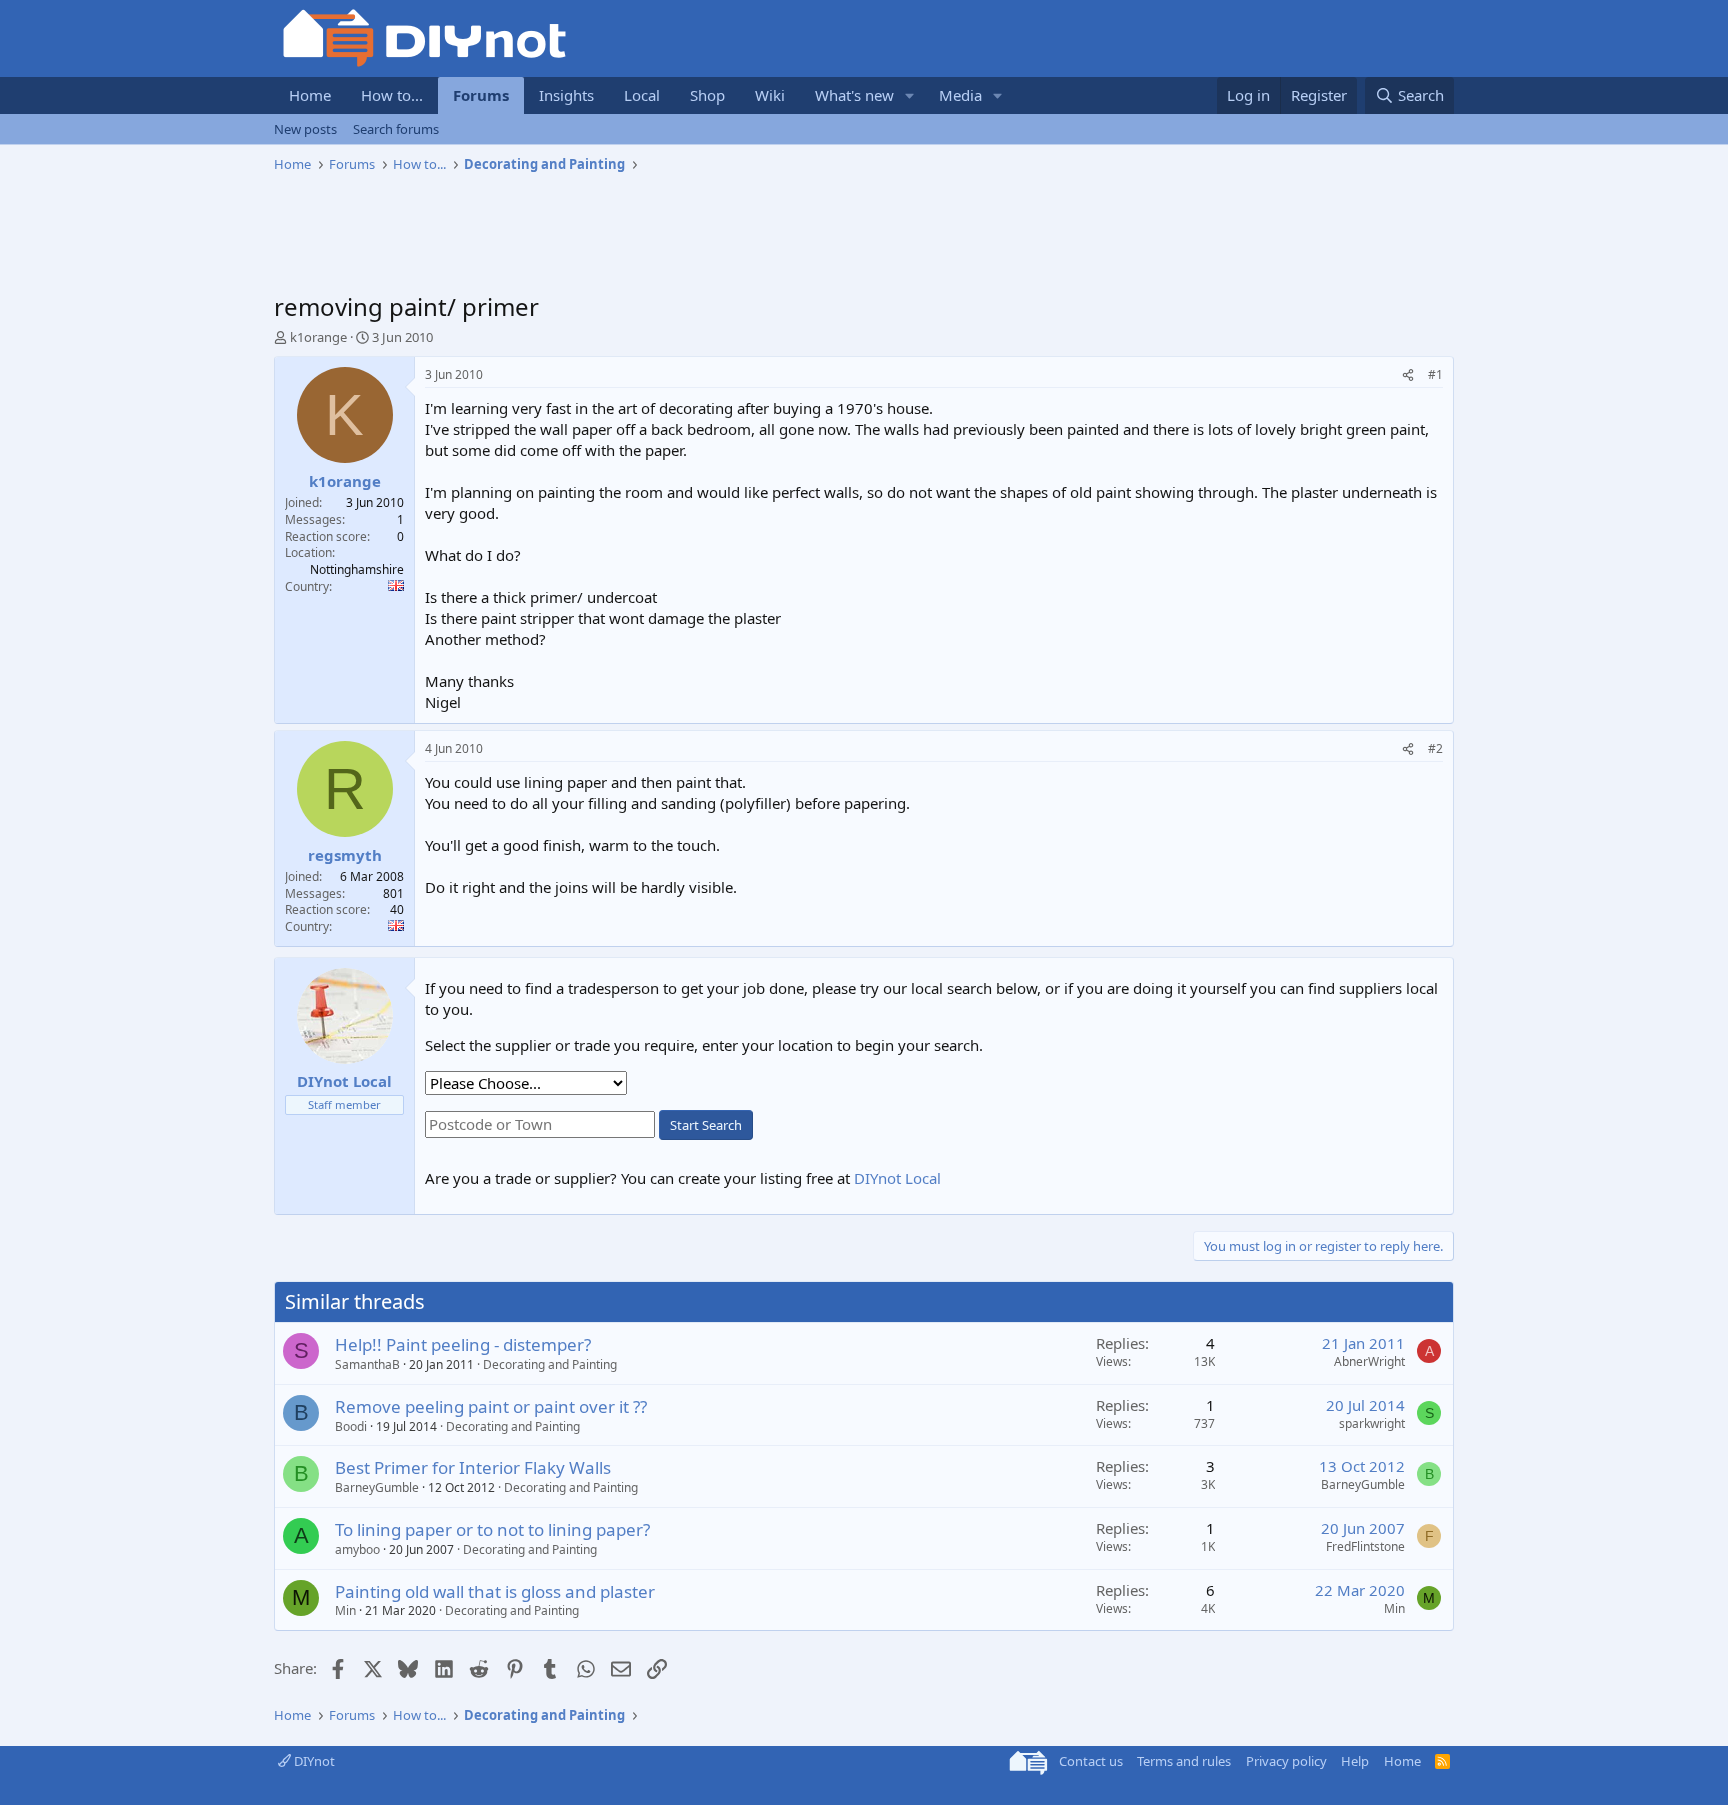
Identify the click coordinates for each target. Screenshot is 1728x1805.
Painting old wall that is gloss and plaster (495, 1591)
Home (310, 95)
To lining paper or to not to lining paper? (492, 1529)
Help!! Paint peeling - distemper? (463, 1344)
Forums (481, 95)
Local (642, 95)
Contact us (1091, 1761)
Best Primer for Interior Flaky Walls (473, 1467)
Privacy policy (1286, 1761)
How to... (392, 95)
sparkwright (1372, 1423)
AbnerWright (1369, 1361)
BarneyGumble (377, 1487)
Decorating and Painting (550, 1364)
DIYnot (313, 1761)
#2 (1435, 748)
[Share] (1408, 375)
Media (960, 95)
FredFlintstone (1365, 1546)
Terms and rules (1184, 1761)
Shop (707, 95)
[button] (910, 95)
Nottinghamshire (357, 569)
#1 (1435, 374)
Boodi (351, 1426)
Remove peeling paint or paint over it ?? (491, 1406)
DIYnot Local (897, 1178)
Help (1355, 1761)
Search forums (396, 129)
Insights (566, 95)
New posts (305, 129)
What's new (854, 95)
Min (345, 1610)
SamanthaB (367, 1364)
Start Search (706, 1125)
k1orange (318, 337)
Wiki (770, 95)
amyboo (357, 1549)
